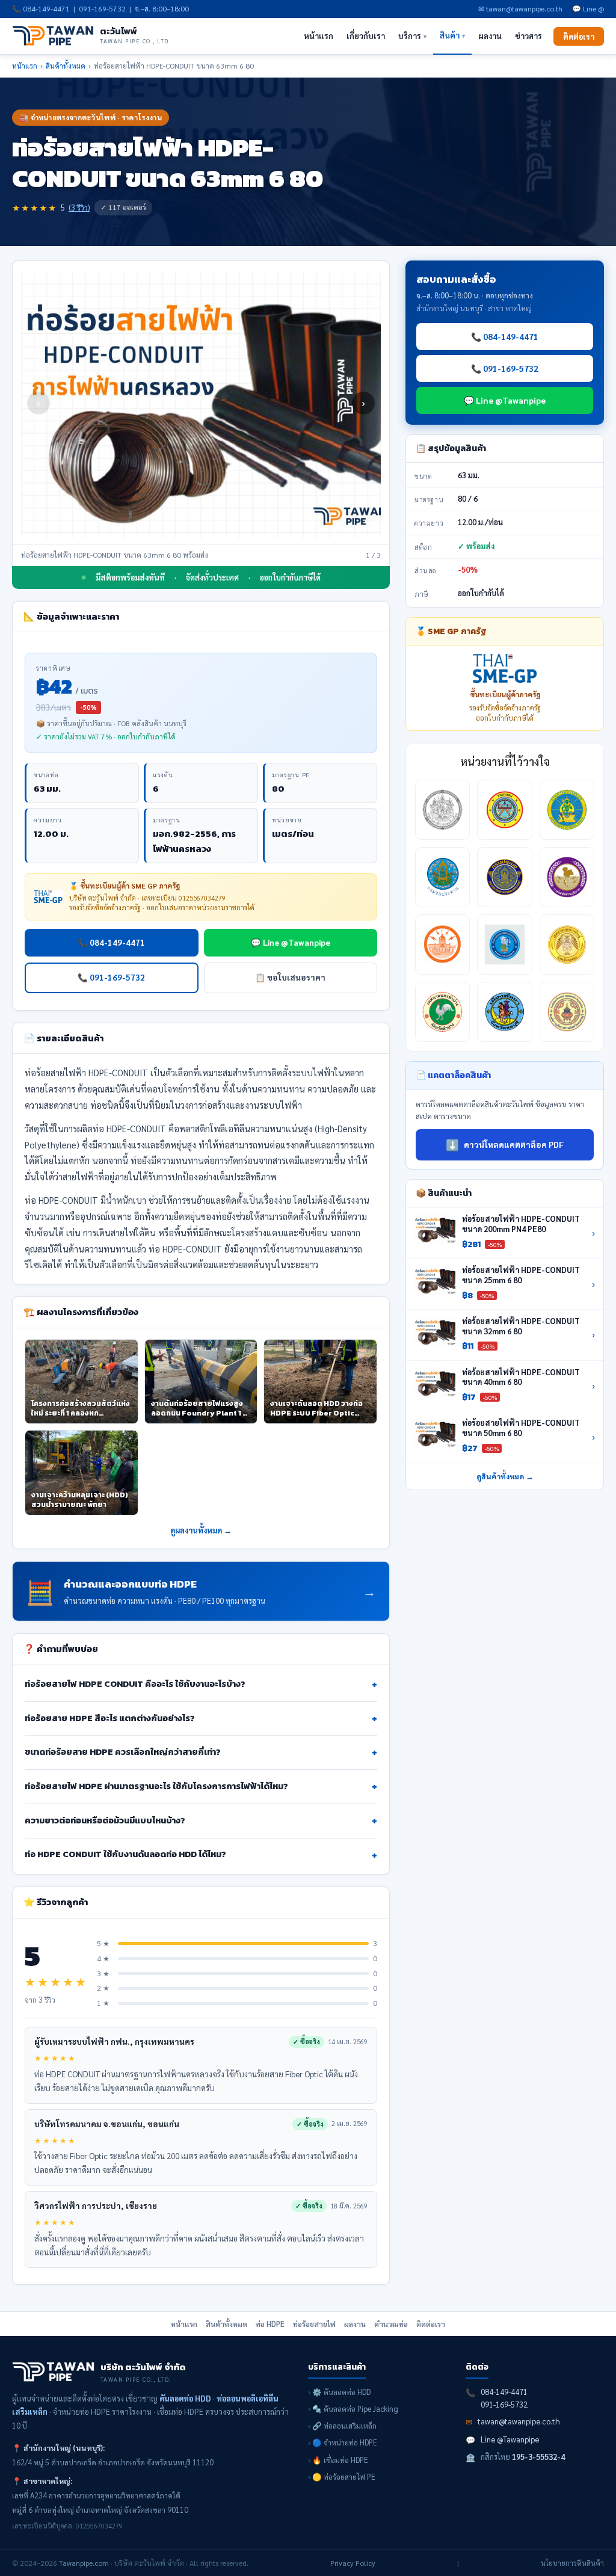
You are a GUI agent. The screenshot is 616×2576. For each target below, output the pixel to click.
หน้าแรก (319, 36)
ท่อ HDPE (270, 2324)
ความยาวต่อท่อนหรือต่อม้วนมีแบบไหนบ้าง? (201, 1821)
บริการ (412, 36)
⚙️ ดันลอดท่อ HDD (341, 2392)
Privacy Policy (353, 2563)
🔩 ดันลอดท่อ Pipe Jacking (355, 2409)
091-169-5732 (102, 8)
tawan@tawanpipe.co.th (519, 2421)
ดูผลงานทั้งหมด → (201, 1530)
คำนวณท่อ (391, 2324)
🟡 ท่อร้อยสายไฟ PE (344, 2477)
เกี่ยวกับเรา (366, 36)
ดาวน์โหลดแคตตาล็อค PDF (505, 1145)
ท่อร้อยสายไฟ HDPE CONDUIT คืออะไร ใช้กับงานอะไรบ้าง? (201, 1684)
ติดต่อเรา (579, 36)
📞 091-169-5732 (111, 977)
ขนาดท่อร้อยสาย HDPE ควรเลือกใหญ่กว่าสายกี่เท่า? (201, 1752)
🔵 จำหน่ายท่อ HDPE (345, 2442)
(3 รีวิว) (79, 208)
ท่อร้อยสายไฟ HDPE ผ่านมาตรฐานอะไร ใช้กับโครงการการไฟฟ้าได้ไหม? (201, 1786)
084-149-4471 (46, 8)
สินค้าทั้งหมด (66, 66)
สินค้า (452, 35)
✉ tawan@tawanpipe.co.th (520, 8)
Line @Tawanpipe (510, 2439)
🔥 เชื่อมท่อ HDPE (340, 2460)
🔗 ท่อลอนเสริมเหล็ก (344, 2426)
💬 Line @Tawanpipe (291, 942)
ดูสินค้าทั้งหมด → (505, 1476)
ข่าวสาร (528, 36)
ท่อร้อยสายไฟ (314, 2324)
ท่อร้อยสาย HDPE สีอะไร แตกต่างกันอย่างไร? (201, 1718)
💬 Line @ (588, 8)
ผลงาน (490, 36)
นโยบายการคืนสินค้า (572, 2563)
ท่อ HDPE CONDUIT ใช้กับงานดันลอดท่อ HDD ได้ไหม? (201, 1855)
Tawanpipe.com (84, 2563)
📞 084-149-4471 (111, 942)
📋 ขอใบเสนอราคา (290, 977)
